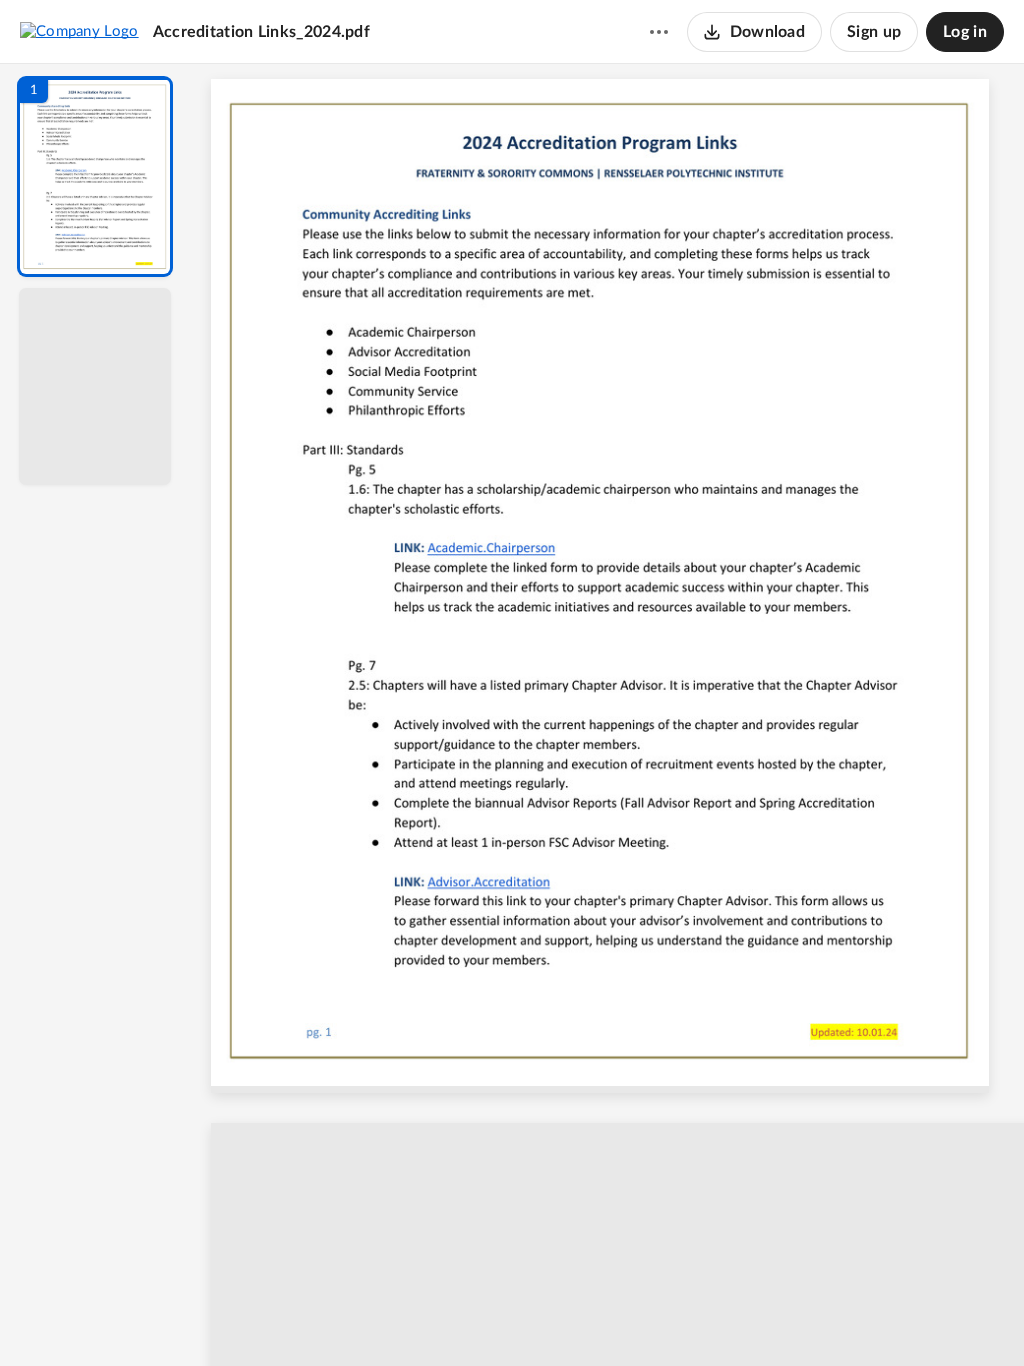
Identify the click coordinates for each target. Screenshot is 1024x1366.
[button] (95, 176)
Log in (965, 32)
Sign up (874, 32)
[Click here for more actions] (659, 32)
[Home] (79, 31)
